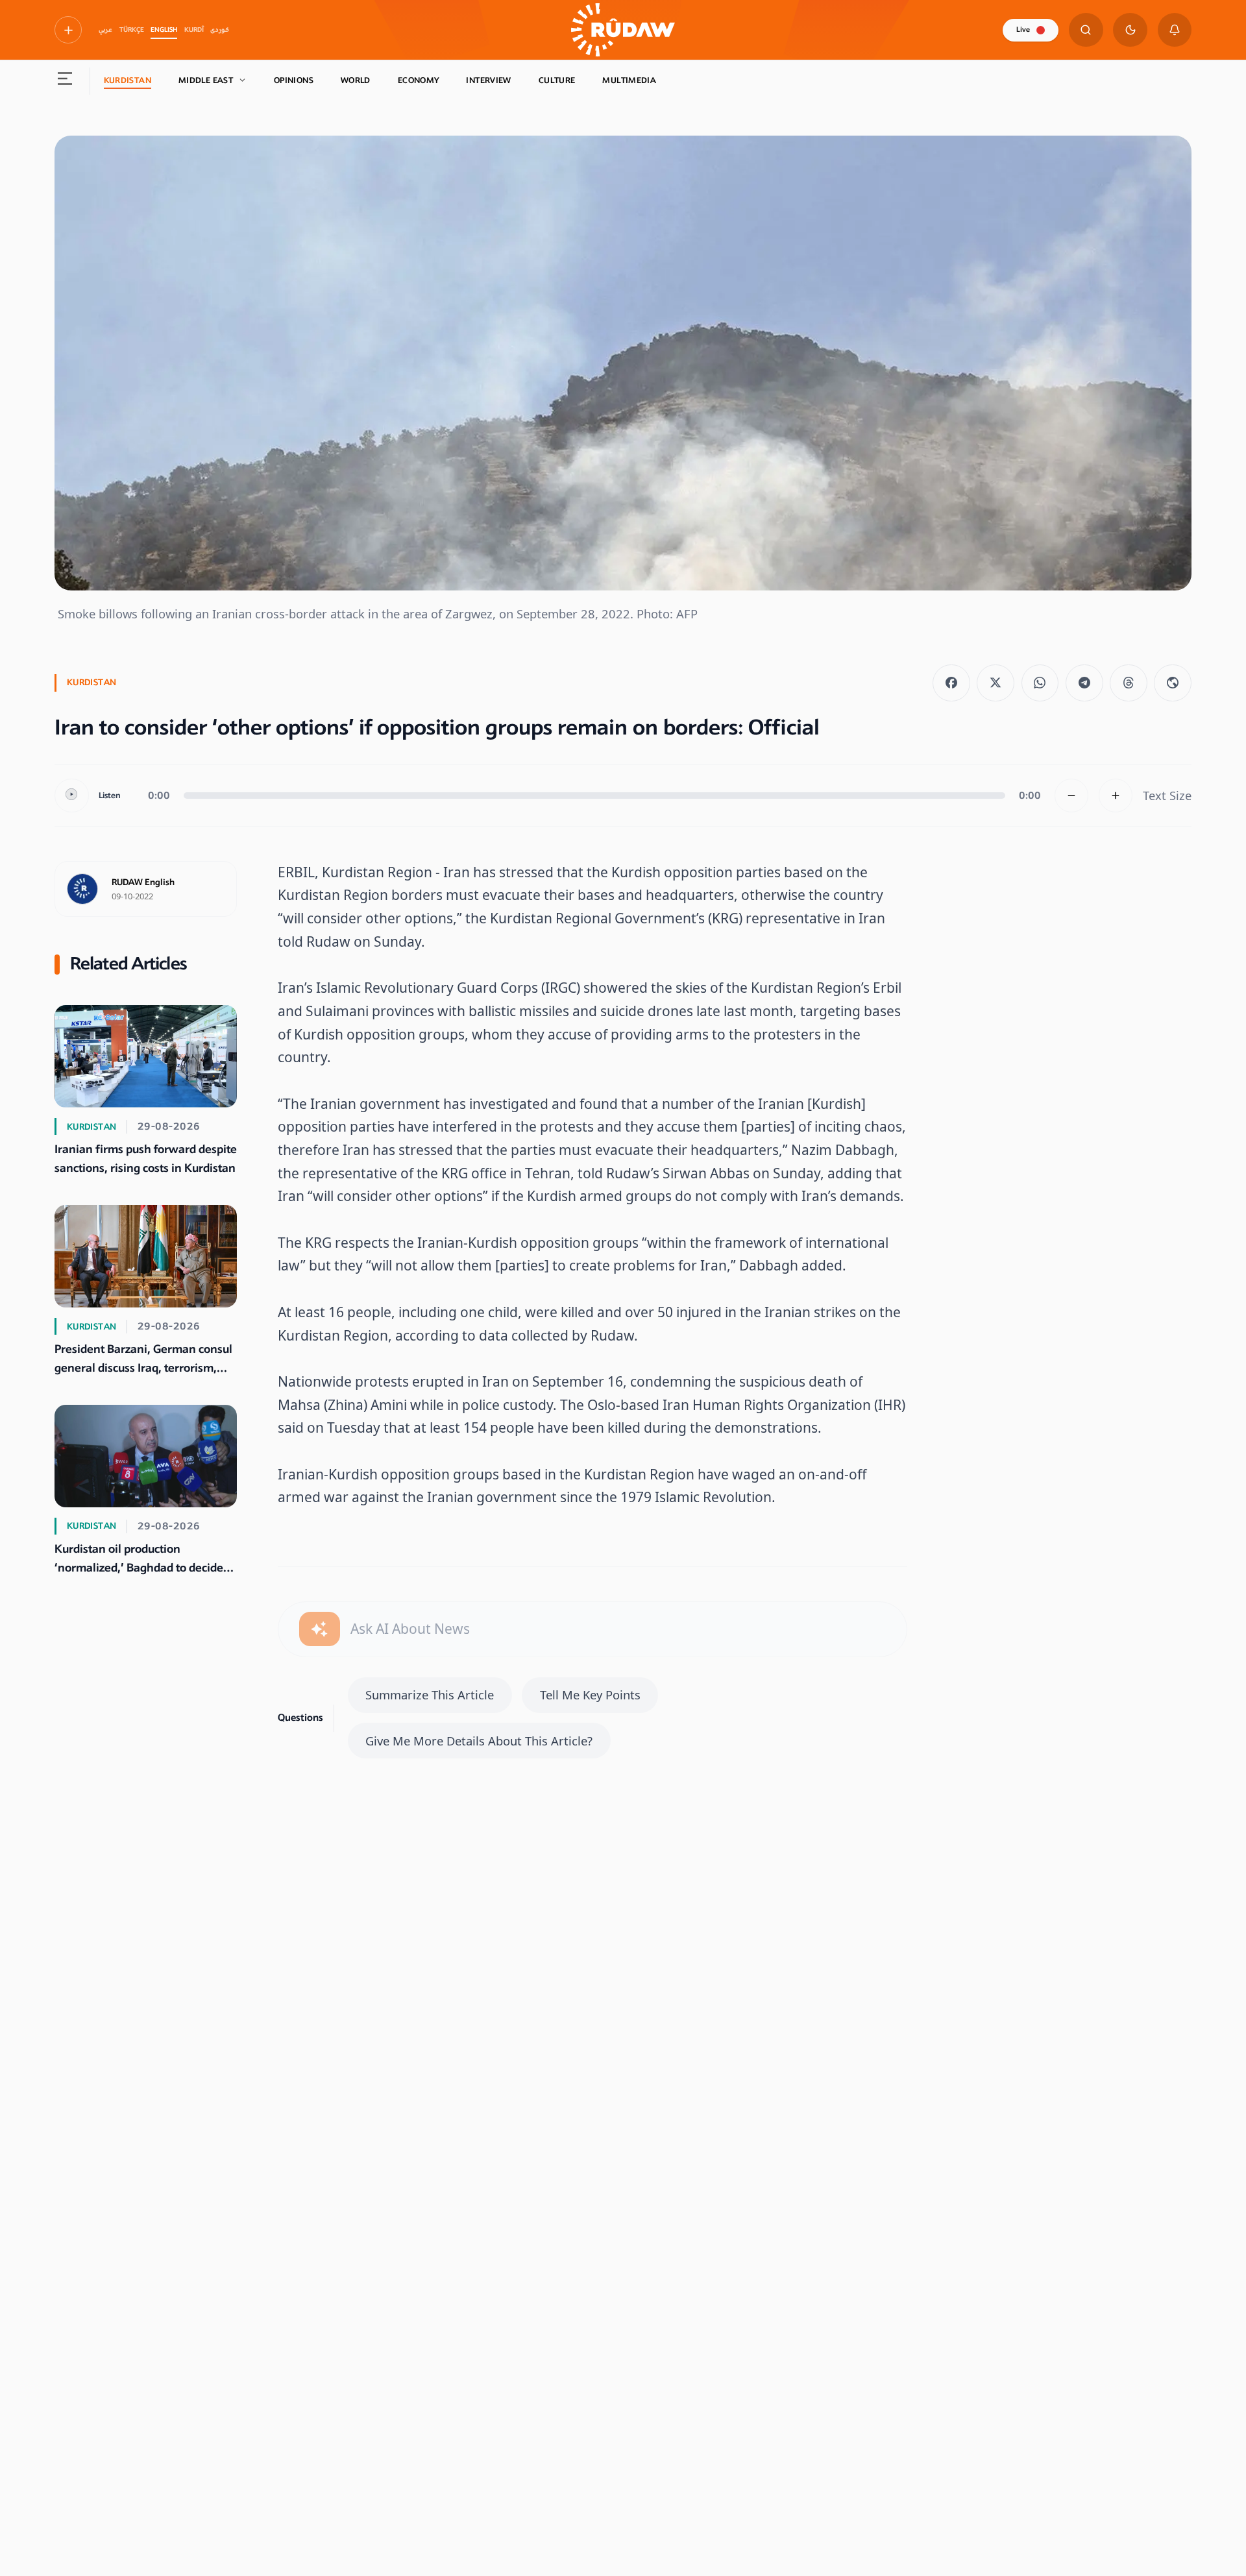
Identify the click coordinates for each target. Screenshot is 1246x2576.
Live (1023, 30)
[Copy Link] (1173, 683)
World (356, 80)
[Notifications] (1175, 30)
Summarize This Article (430, 1695)
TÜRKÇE (132, 30)
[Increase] (1116, 796)
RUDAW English (143, 882)
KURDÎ (194, 30)
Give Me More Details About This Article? (479, 1741)
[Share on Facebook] (951, 683)
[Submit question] (320, 1629)
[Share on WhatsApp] (1040, 683)
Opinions (294, 80)
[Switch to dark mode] (1130, 30)
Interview (488, 80)
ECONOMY (419, 80)
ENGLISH (164, 30)
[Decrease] (1072, 796)
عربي (105, 30)
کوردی (220, 30)
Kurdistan (128, 80)
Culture (557, 80)
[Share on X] (996, 683)
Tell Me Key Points (590, 1695)
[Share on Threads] (1129, 683)
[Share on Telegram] (1084, 683)
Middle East (206, 80)
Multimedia (629, 80)
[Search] (1086, 30)
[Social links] (68, 30)
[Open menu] (65, 81)
